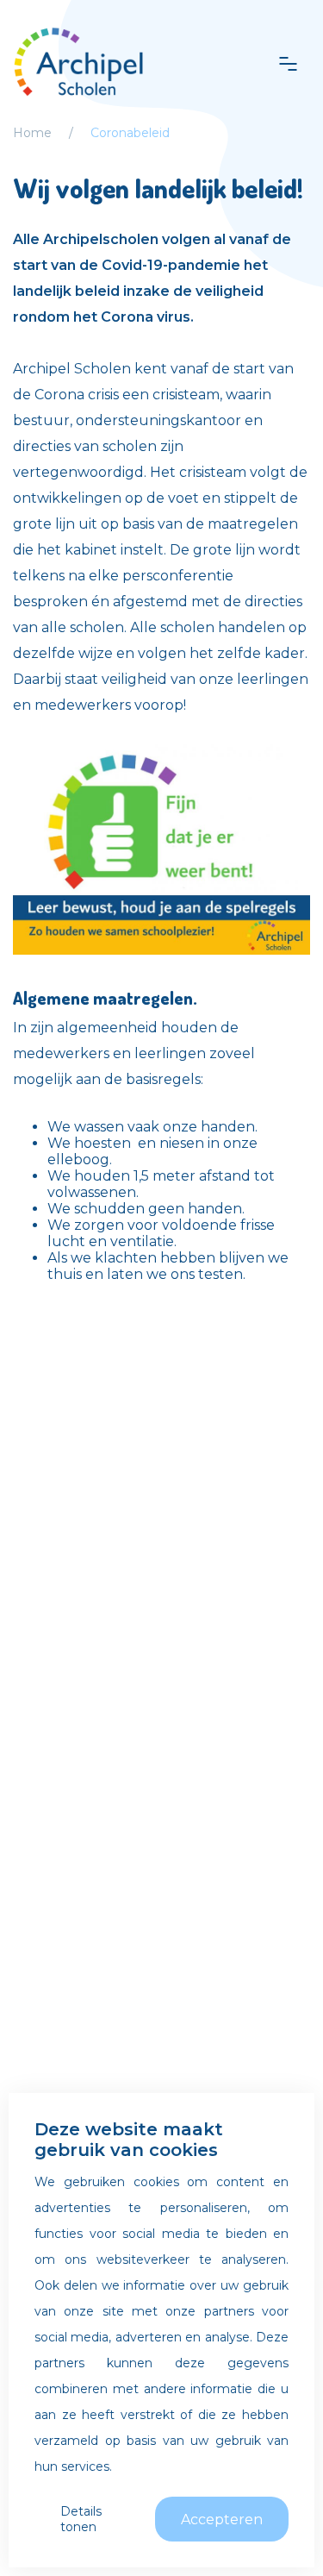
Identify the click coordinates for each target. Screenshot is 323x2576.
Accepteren (222, 2520)
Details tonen (81, 2519)
